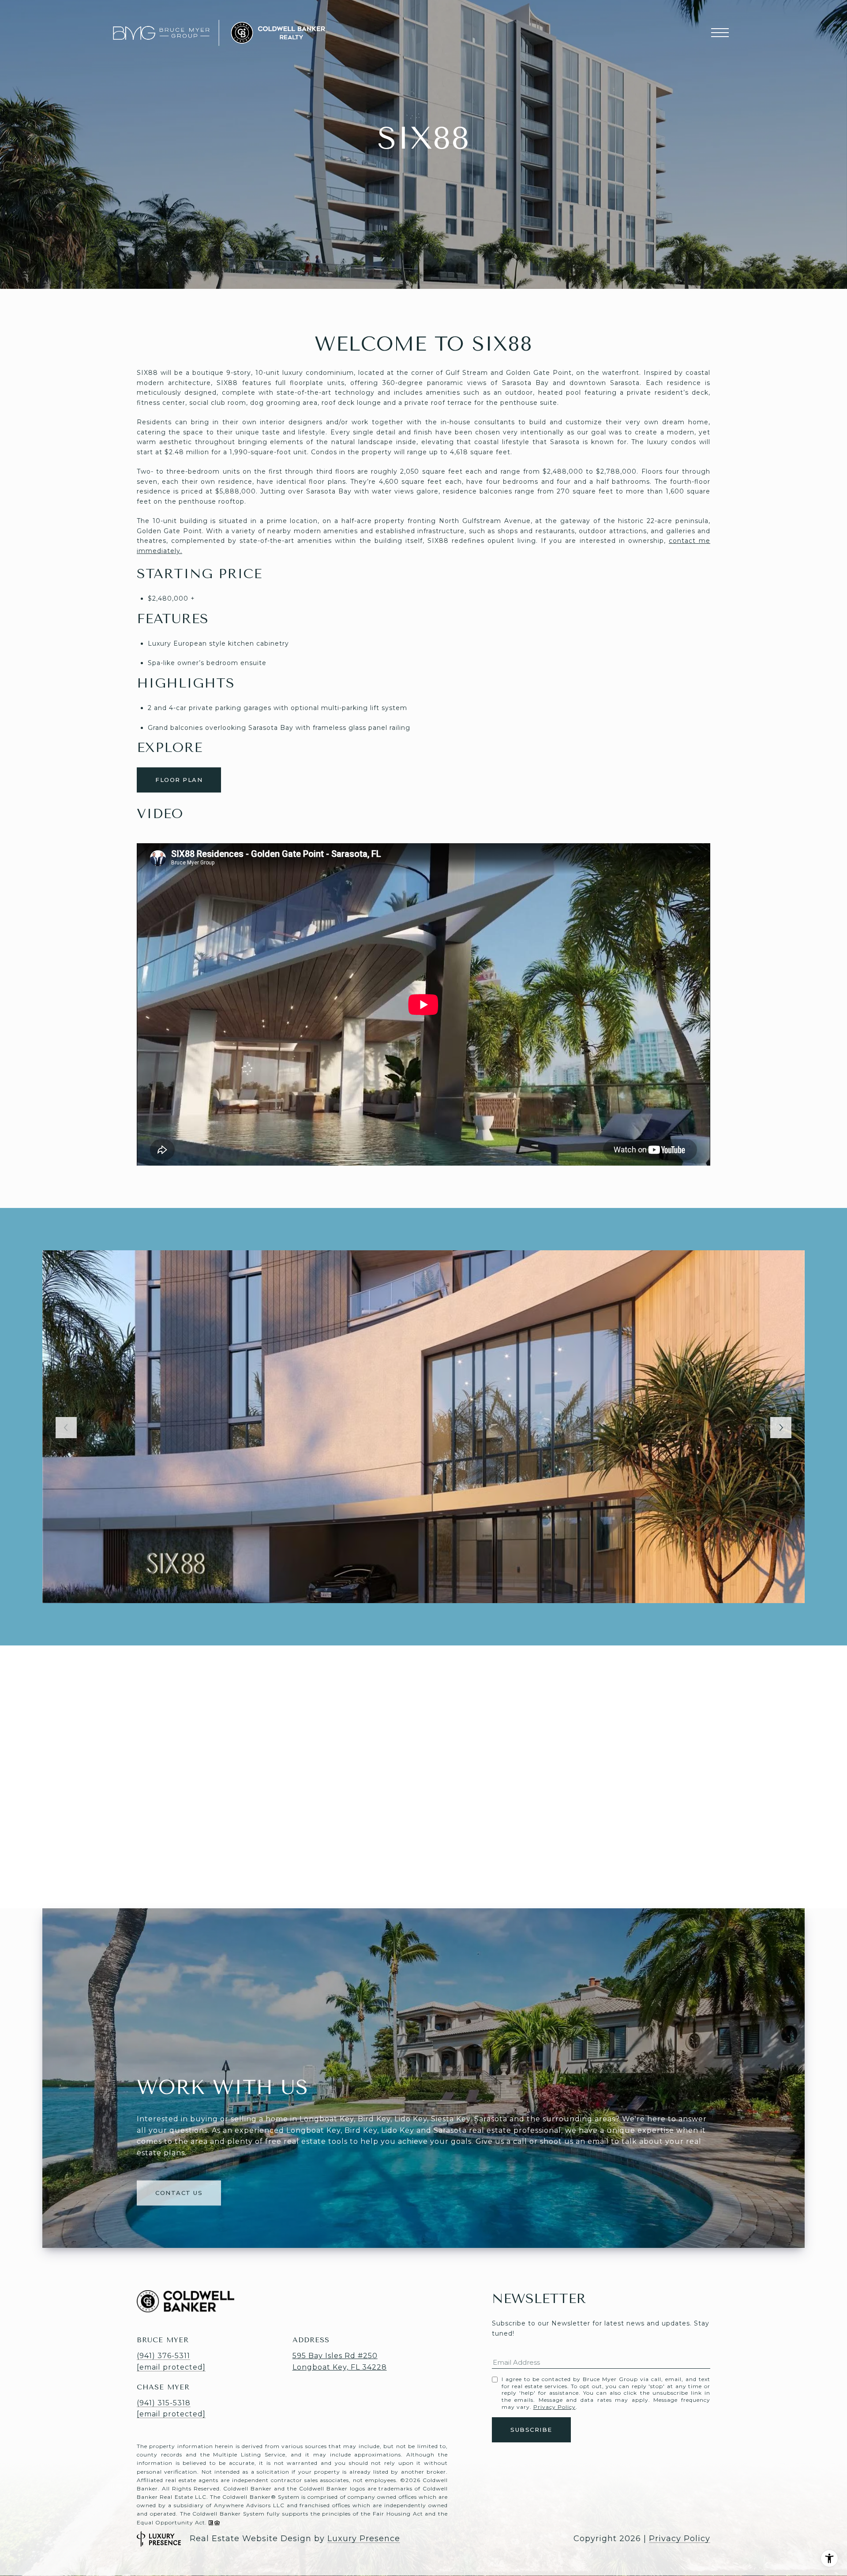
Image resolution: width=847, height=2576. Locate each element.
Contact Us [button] (179, 2193)
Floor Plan (179, 780)
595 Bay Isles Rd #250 (335, 2356)
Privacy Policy (555, 2407)
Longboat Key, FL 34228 (340, 2367)
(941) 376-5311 (163, 2356)
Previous (66, 1428)
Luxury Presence (364, 2539)
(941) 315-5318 (164, 2403)
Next (781, 1428)
